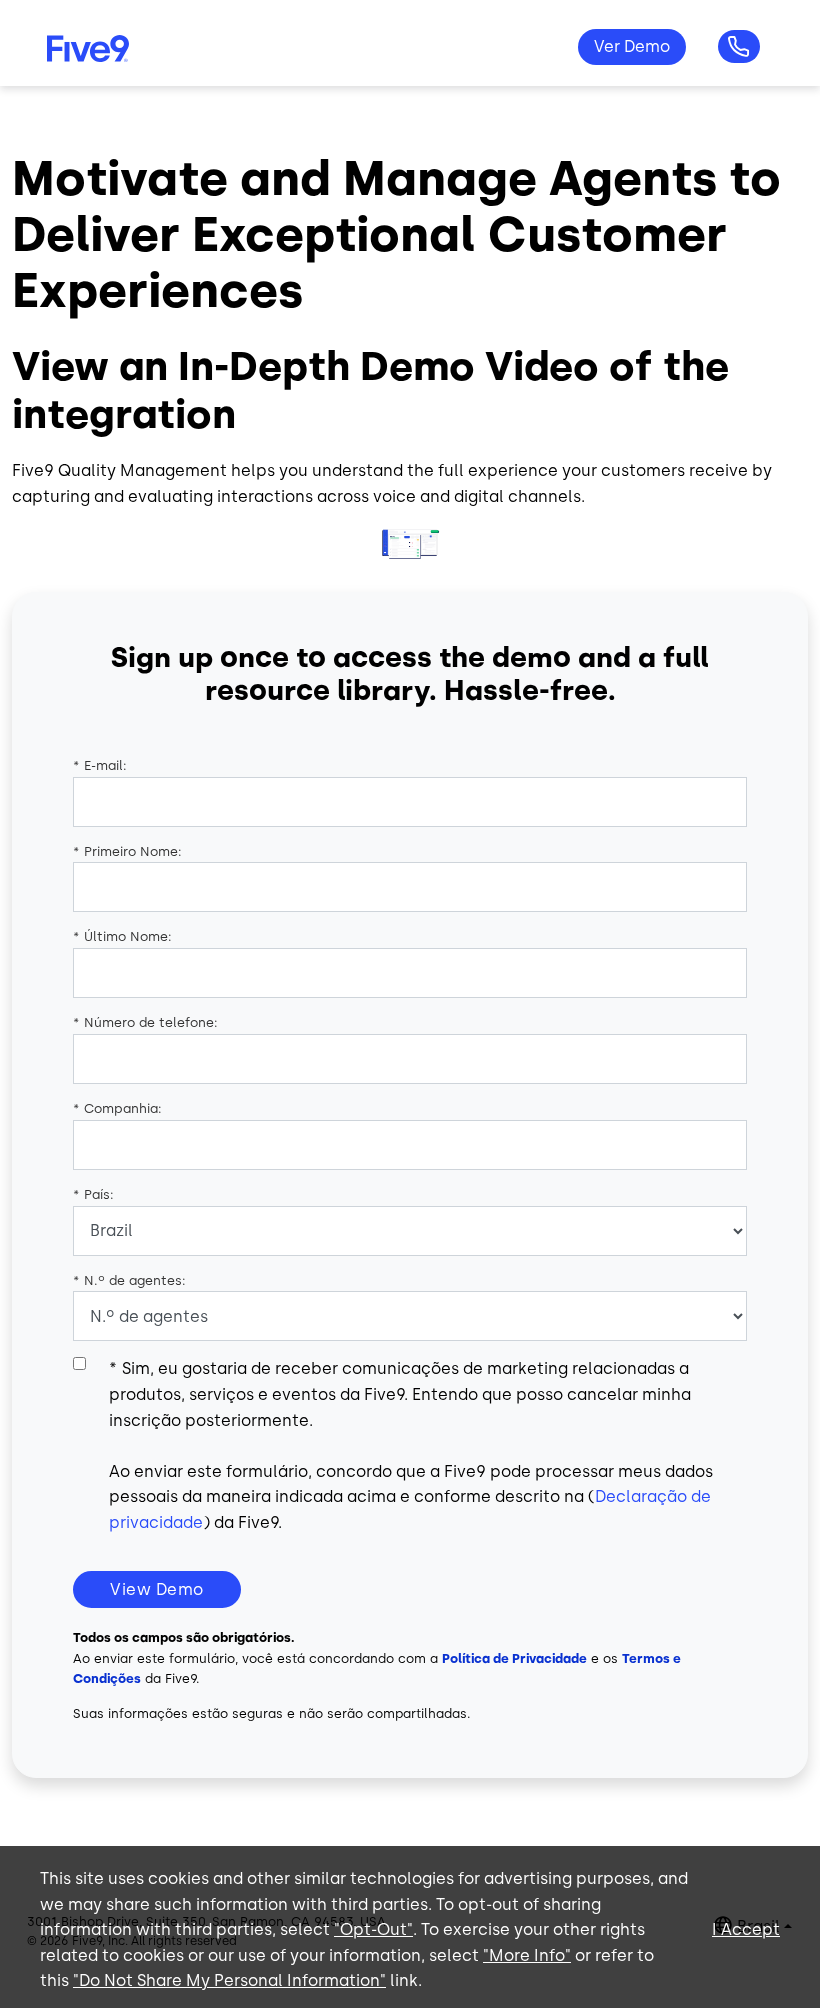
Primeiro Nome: (127, 851)
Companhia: (117, 1108)
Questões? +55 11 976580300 (739, 47)
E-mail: (100, 765)
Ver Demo (632, 46)
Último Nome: (122, 936)
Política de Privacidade (514, 1658)
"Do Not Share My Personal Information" (229, 1980)
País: (93, 1194)
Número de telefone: (145, 1022)
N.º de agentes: (129, 1280)
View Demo (157, 1589)
